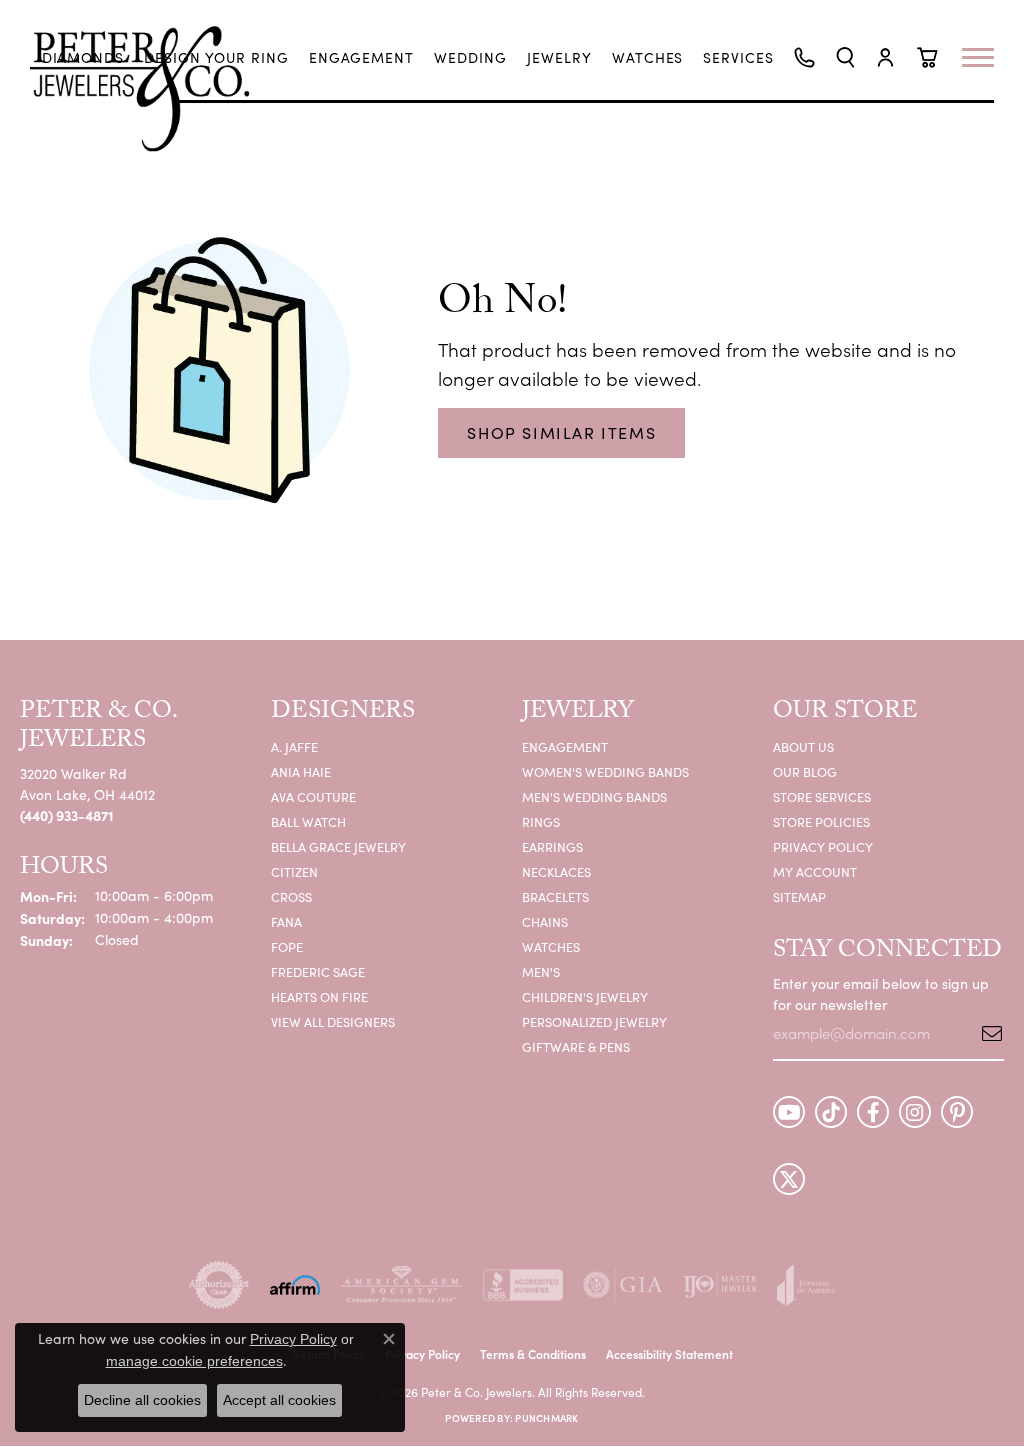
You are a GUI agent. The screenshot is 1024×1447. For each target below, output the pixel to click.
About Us (803, 746)
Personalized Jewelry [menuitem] (594, 1021)
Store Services (822, 796)
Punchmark (546, 1418)
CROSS (291, 896)
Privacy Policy (823, 846)
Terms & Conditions (533, 1353)
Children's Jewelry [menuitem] (585, 996)
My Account (815, 871)
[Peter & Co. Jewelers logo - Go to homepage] (150, 88)
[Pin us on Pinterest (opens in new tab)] (957, 1112)
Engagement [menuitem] (565, 746)
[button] (845, 57)
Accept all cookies (279, 1400)
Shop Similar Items (561, 432)
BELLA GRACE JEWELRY (338, 846)
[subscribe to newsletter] (985, 1033)
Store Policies (821, 821)
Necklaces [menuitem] (556, 871)
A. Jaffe (294, 746)
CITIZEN (294, 871)
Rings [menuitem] (541, 821)
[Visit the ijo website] (720, 1285)
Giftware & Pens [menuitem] (576, 1046)
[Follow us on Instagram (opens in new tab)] (915, 1112)
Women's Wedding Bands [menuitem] (605, 771)
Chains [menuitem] (545, 921)
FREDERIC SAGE (318, 971)
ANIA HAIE (301, 771)
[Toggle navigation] (988, 57)
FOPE (287, 946)
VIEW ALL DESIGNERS (333, 1021)
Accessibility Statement (669, 1353)
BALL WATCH (308, 821)
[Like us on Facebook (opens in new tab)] (873, 1112)
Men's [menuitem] (541, 971)
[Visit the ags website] (401, 1285)
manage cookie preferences (194, 1361)
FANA (286, 921)
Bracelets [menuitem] (555, 896)
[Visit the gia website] (623, 1285)
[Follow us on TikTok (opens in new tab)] (831, 1112)
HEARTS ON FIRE (319, 996)
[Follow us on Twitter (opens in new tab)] (789, 1179)
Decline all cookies (142, 1400)
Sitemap (799, 896)
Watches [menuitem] (551, 946)
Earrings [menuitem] (552, 846)
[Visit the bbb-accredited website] (523, 1285)
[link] (83, 58)
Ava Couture (313, 796)
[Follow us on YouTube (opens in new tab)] (789, 1112)
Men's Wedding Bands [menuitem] (594, 796)
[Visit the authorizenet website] (219, 1285)
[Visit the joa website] (806, 1285)
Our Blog (805, 771)
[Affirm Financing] (295, 1285)
